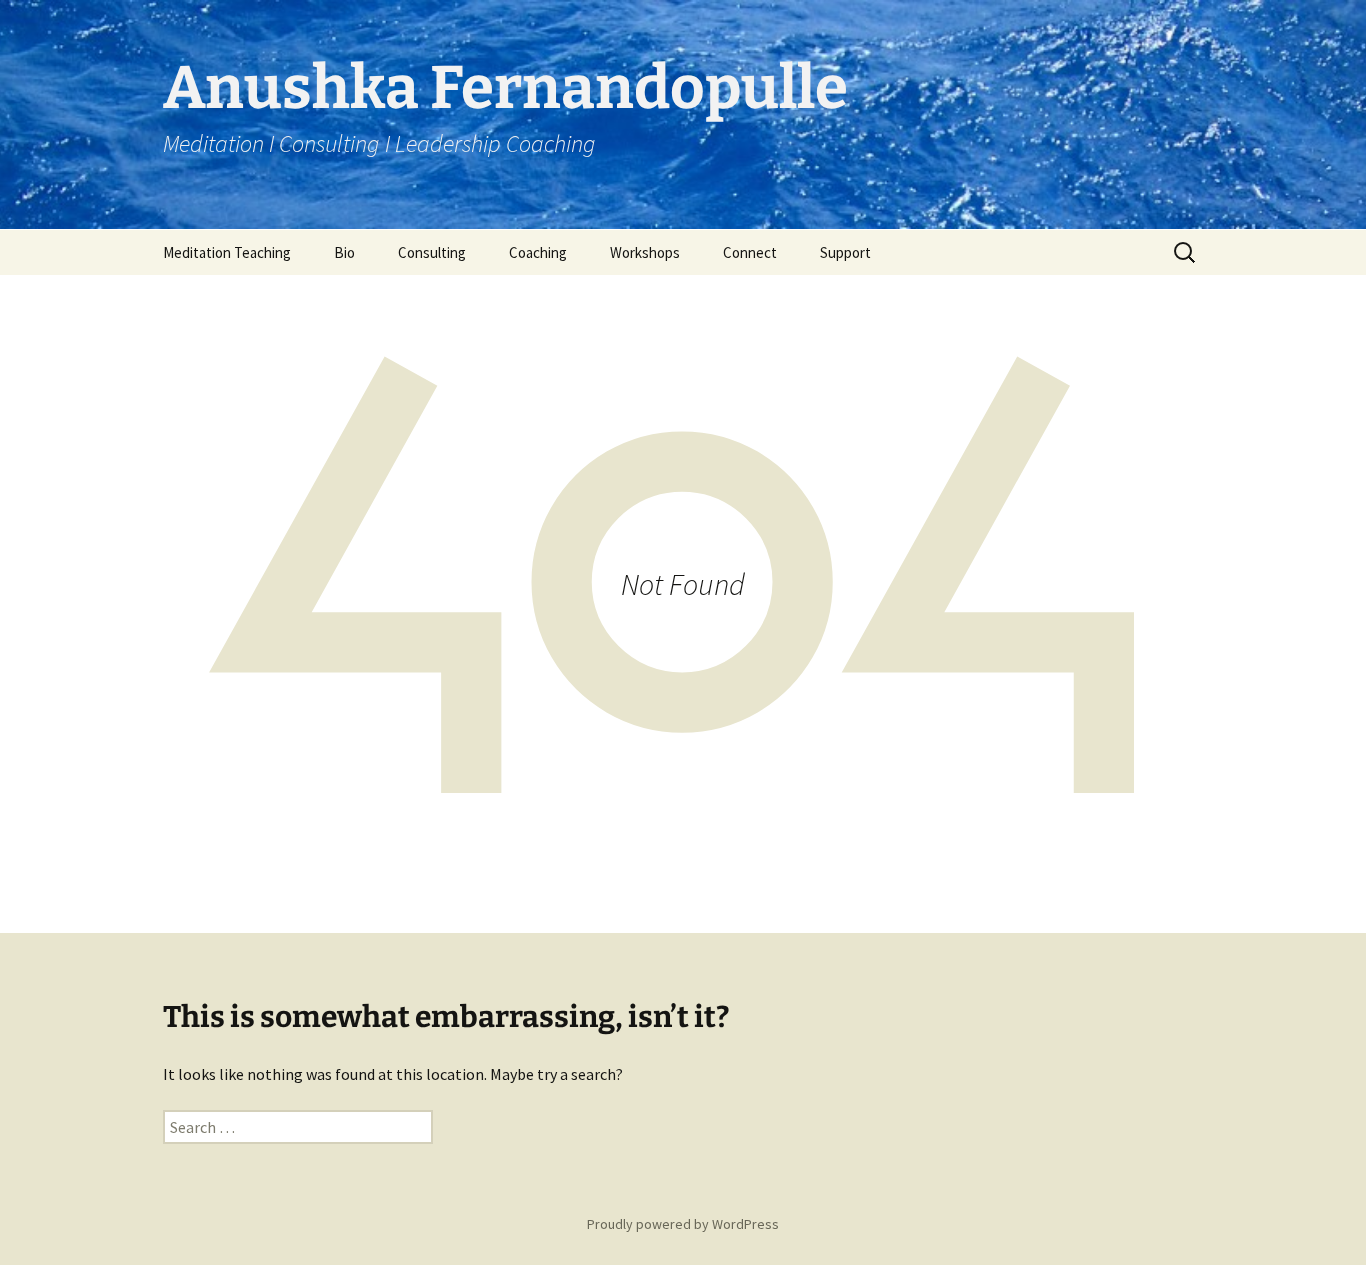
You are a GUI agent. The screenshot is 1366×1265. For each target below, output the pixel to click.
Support (845, 252)
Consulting (432, 252)
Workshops (645, 252)
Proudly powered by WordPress (683, 1224)
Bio (344, 252)
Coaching (538, 252)
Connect (750, 252)
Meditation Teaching (227, 252)
